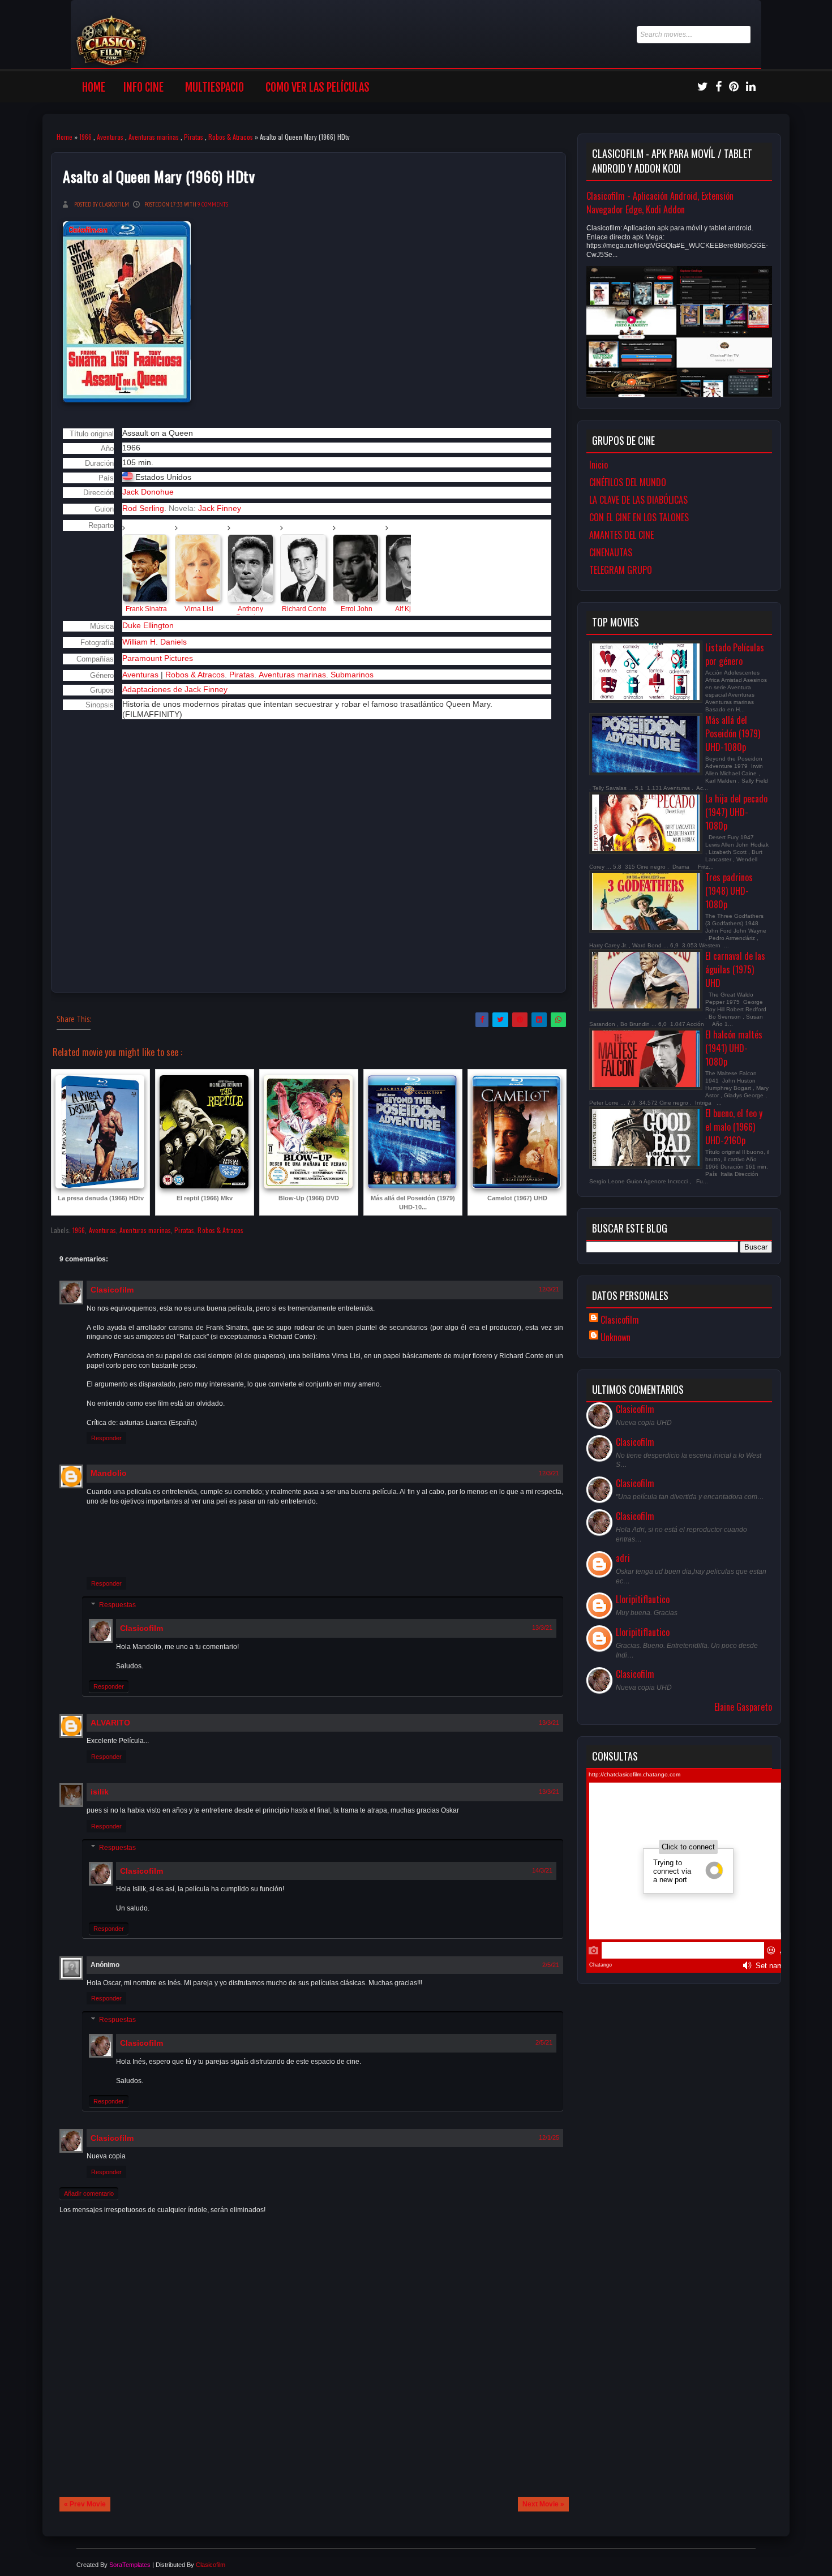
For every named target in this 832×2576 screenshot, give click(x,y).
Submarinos (352, 675)
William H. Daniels (155, 642)
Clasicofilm (112, 1290)
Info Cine (143, 87)
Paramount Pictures (158, 658)
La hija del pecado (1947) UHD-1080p (736, 812)
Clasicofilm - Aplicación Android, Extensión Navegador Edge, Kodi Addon (660, 203)
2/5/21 (551, 1965)
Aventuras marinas (154, 137)
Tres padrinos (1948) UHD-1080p (729, 891)
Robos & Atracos (231, 137)
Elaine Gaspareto (743, 1707)
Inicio (599, 465)
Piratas (194, 137)
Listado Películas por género (735, 654)
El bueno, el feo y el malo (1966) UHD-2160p (734, 1127)
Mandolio (109, 1473)
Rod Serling (143, 508)
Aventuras (110, 137)
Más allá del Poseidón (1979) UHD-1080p (733, 733)
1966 (85, 137)
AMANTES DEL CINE (621, 535)
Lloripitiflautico (643, 1599)
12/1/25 (549, 2137)
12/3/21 (549, 1289)
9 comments (213, 204)
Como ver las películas (318, 87)
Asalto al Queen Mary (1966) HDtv (159, 176)
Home (94, 87)
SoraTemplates (130, 2565)
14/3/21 (542, 1870)
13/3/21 (542, 1628)
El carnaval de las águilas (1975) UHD (735, 969)
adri (623, 1558)
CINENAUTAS (611, 552)
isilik (100, 1792)
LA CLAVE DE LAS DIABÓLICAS (638, 500)
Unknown (616, 1337)
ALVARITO (110, 1723)
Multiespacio (215, 87)
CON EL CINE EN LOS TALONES (639, 517)
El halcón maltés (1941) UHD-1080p (734, 1048)
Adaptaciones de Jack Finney (175, 689)
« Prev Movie (85, 2504)
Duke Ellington (148, 625)
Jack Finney (220, 508)
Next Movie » (543, 2504)
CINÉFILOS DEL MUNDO (628, 482)
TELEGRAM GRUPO (621, 570)
